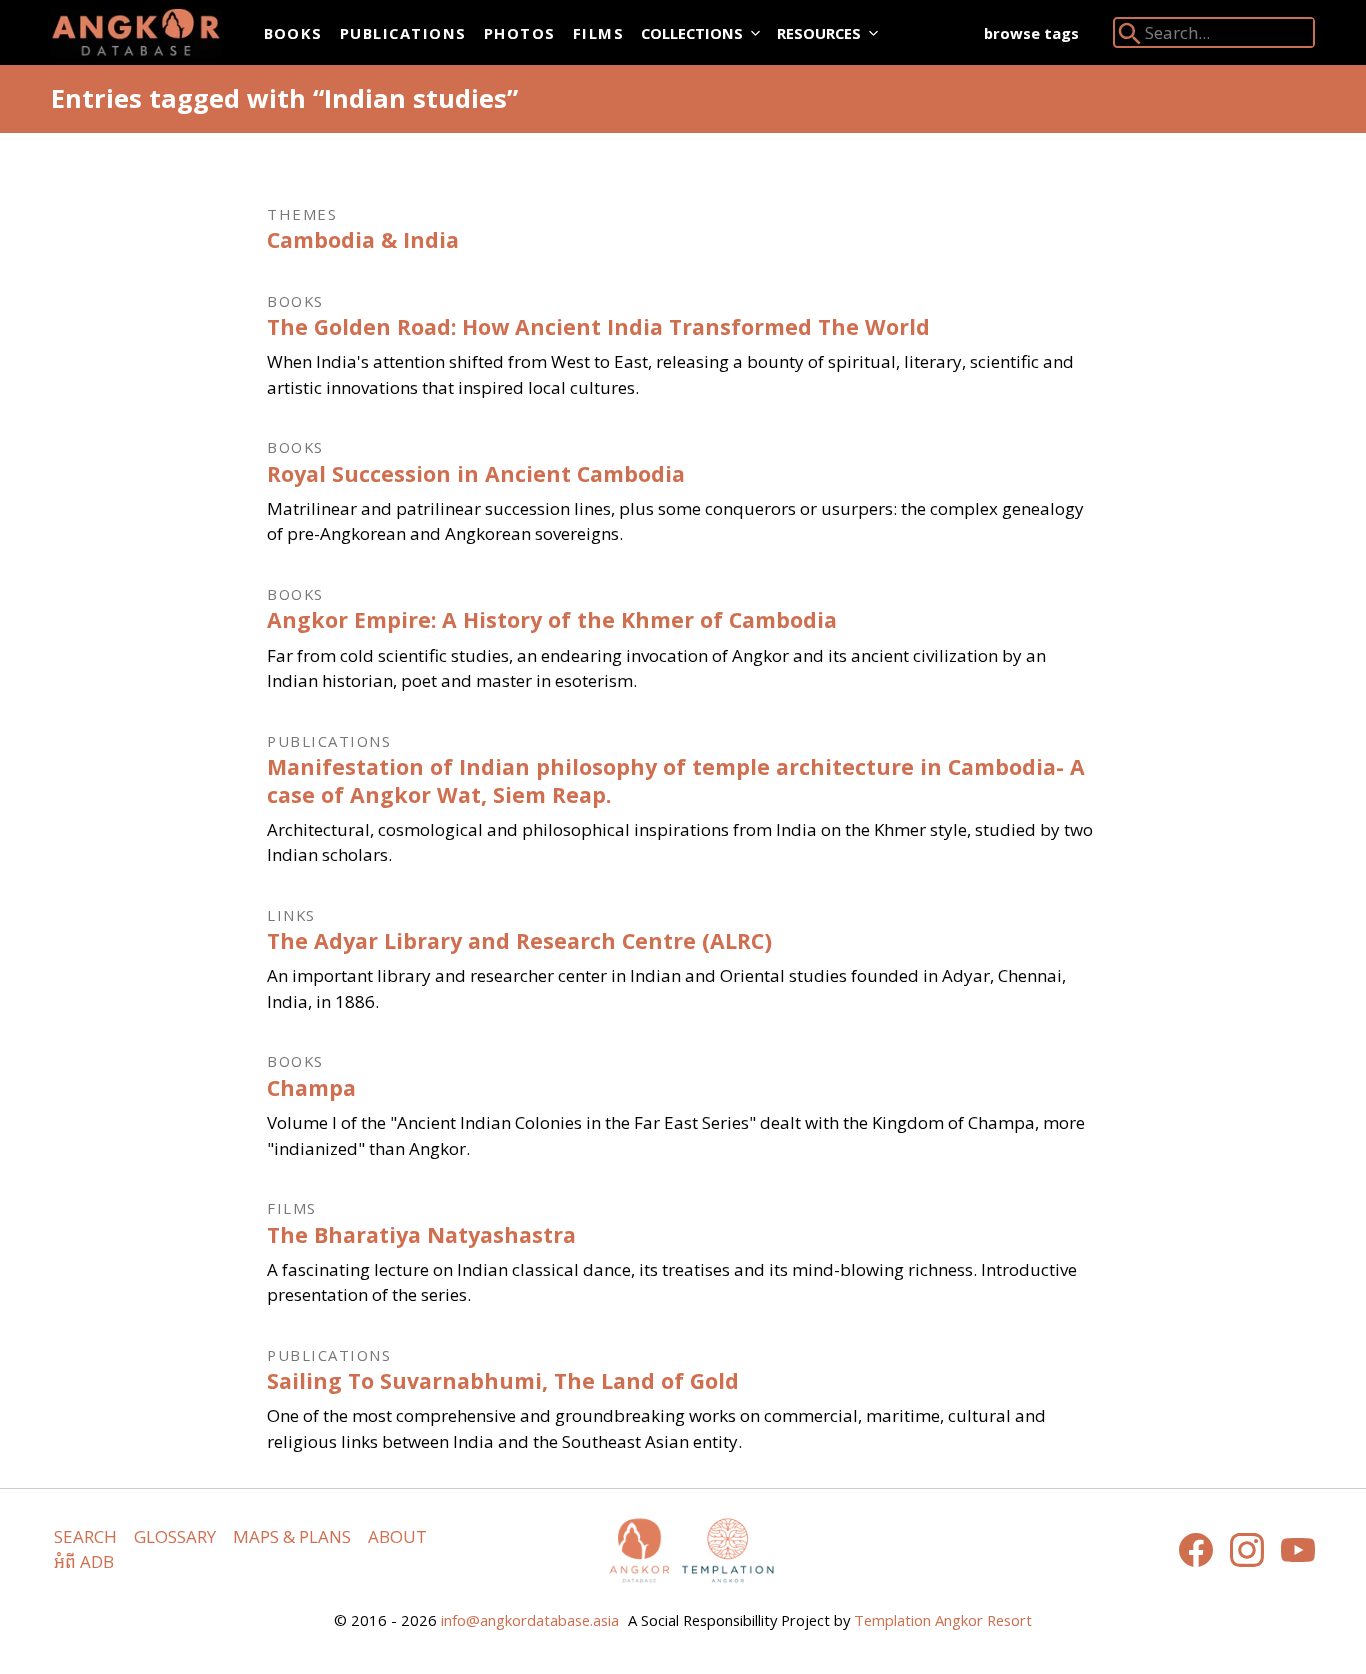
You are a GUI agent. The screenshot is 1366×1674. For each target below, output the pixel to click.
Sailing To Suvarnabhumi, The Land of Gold (503, 1380)
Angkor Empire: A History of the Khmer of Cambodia (552, 619)
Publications (403, 33)
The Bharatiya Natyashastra (421, 1234)
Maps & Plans (292, 1536)
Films (598, 33)
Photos (520, 33)
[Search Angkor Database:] (1130, 37)
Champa (311, 1087)
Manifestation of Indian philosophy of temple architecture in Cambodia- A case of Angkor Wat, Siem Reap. (676, 780)
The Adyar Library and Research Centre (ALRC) (519, 940)
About (397, 1536)
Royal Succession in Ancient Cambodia (476, 473)
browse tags (1031, 33)
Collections (692, 33)
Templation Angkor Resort (943, 1620)
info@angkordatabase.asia (530, 1620)
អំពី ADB (84, 1561)
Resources (819, 33)
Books (293, 33)
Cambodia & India (363, 239)
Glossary (175, 1536)
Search (85, 1536)
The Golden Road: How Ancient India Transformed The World (598, 326)
